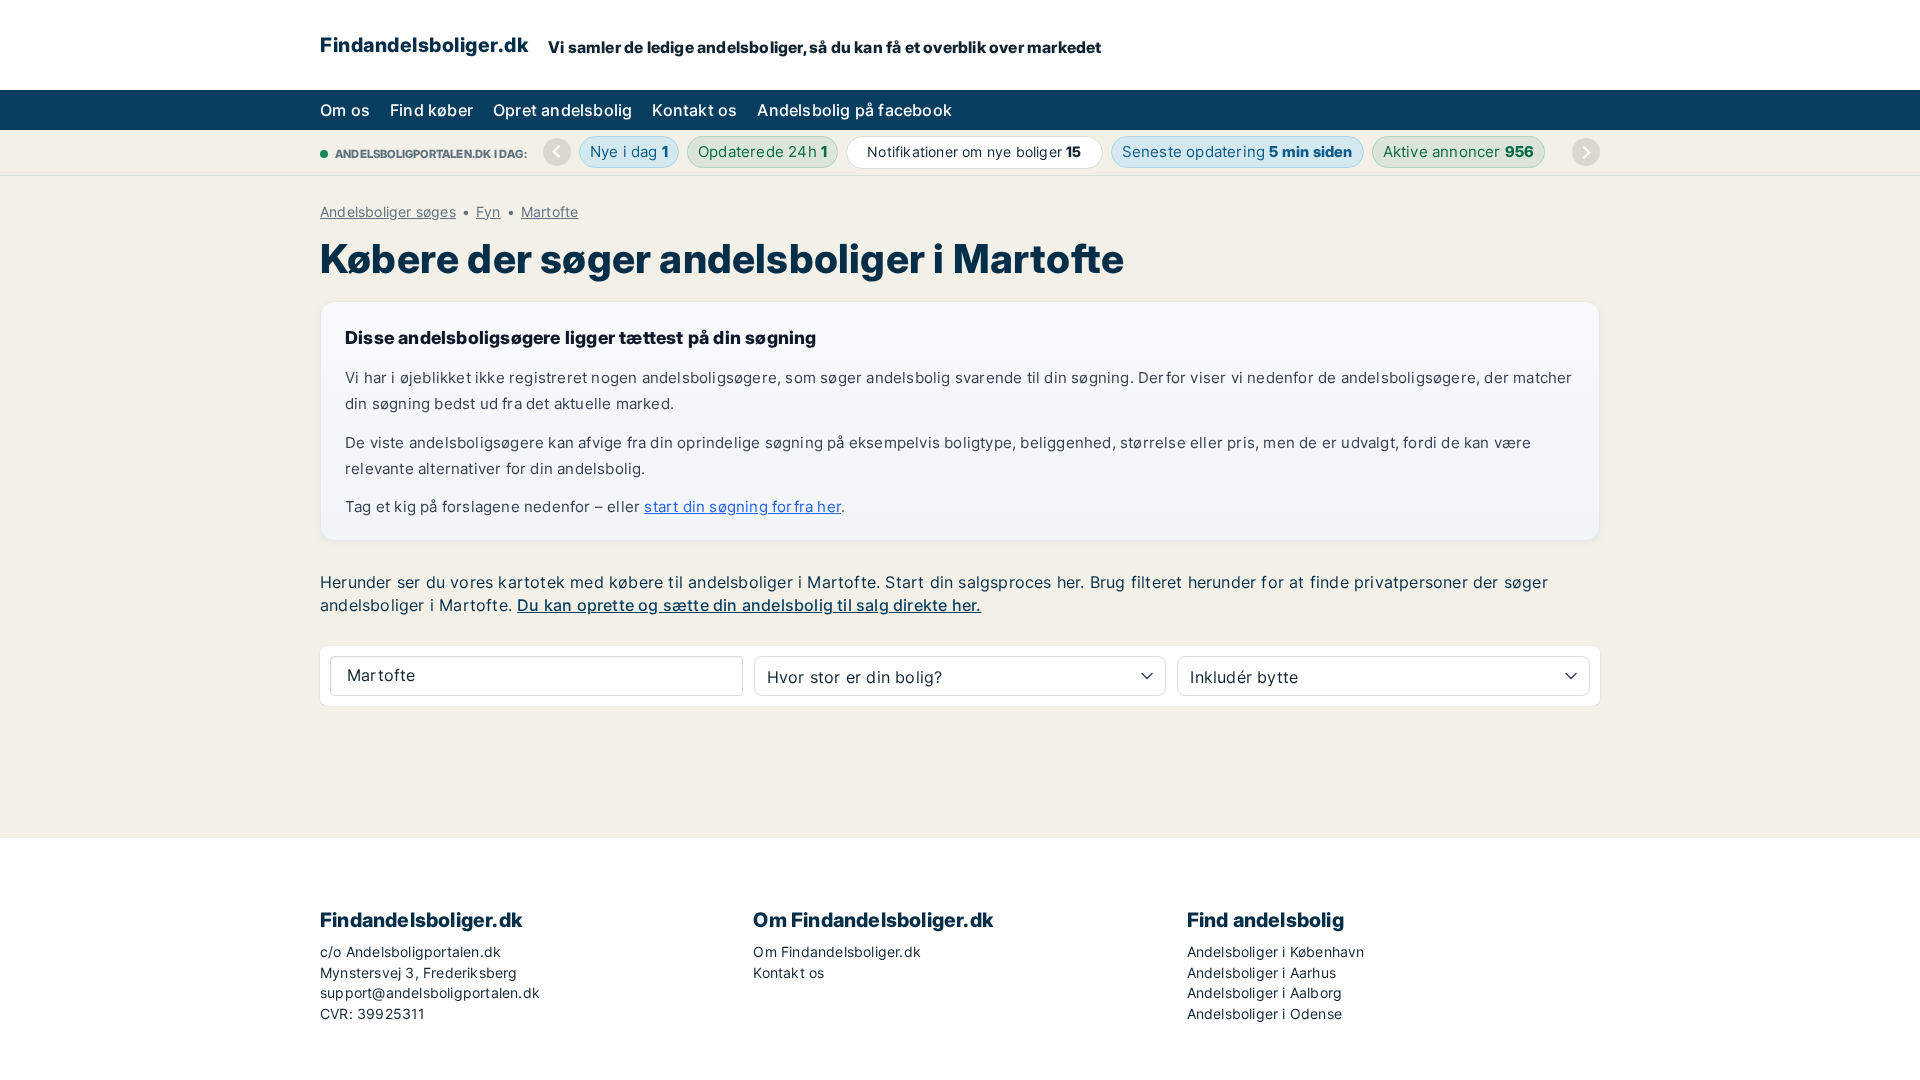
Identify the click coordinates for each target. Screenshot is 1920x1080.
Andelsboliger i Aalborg (1265, 992)
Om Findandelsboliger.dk (837, 951)
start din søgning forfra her (742, 506)
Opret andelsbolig (562, 110)
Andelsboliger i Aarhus (1261, 972)
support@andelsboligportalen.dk (430, 992)
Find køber (431, 110)
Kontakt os (694, 110)
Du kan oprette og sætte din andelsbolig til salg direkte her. (749, 605)
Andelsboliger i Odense (1264, 1013)
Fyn (488, 212)
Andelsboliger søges (388, 212)
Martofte (550, 212)
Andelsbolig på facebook (854, 110)
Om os (345, 110)
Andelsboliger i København (1276, 951)
